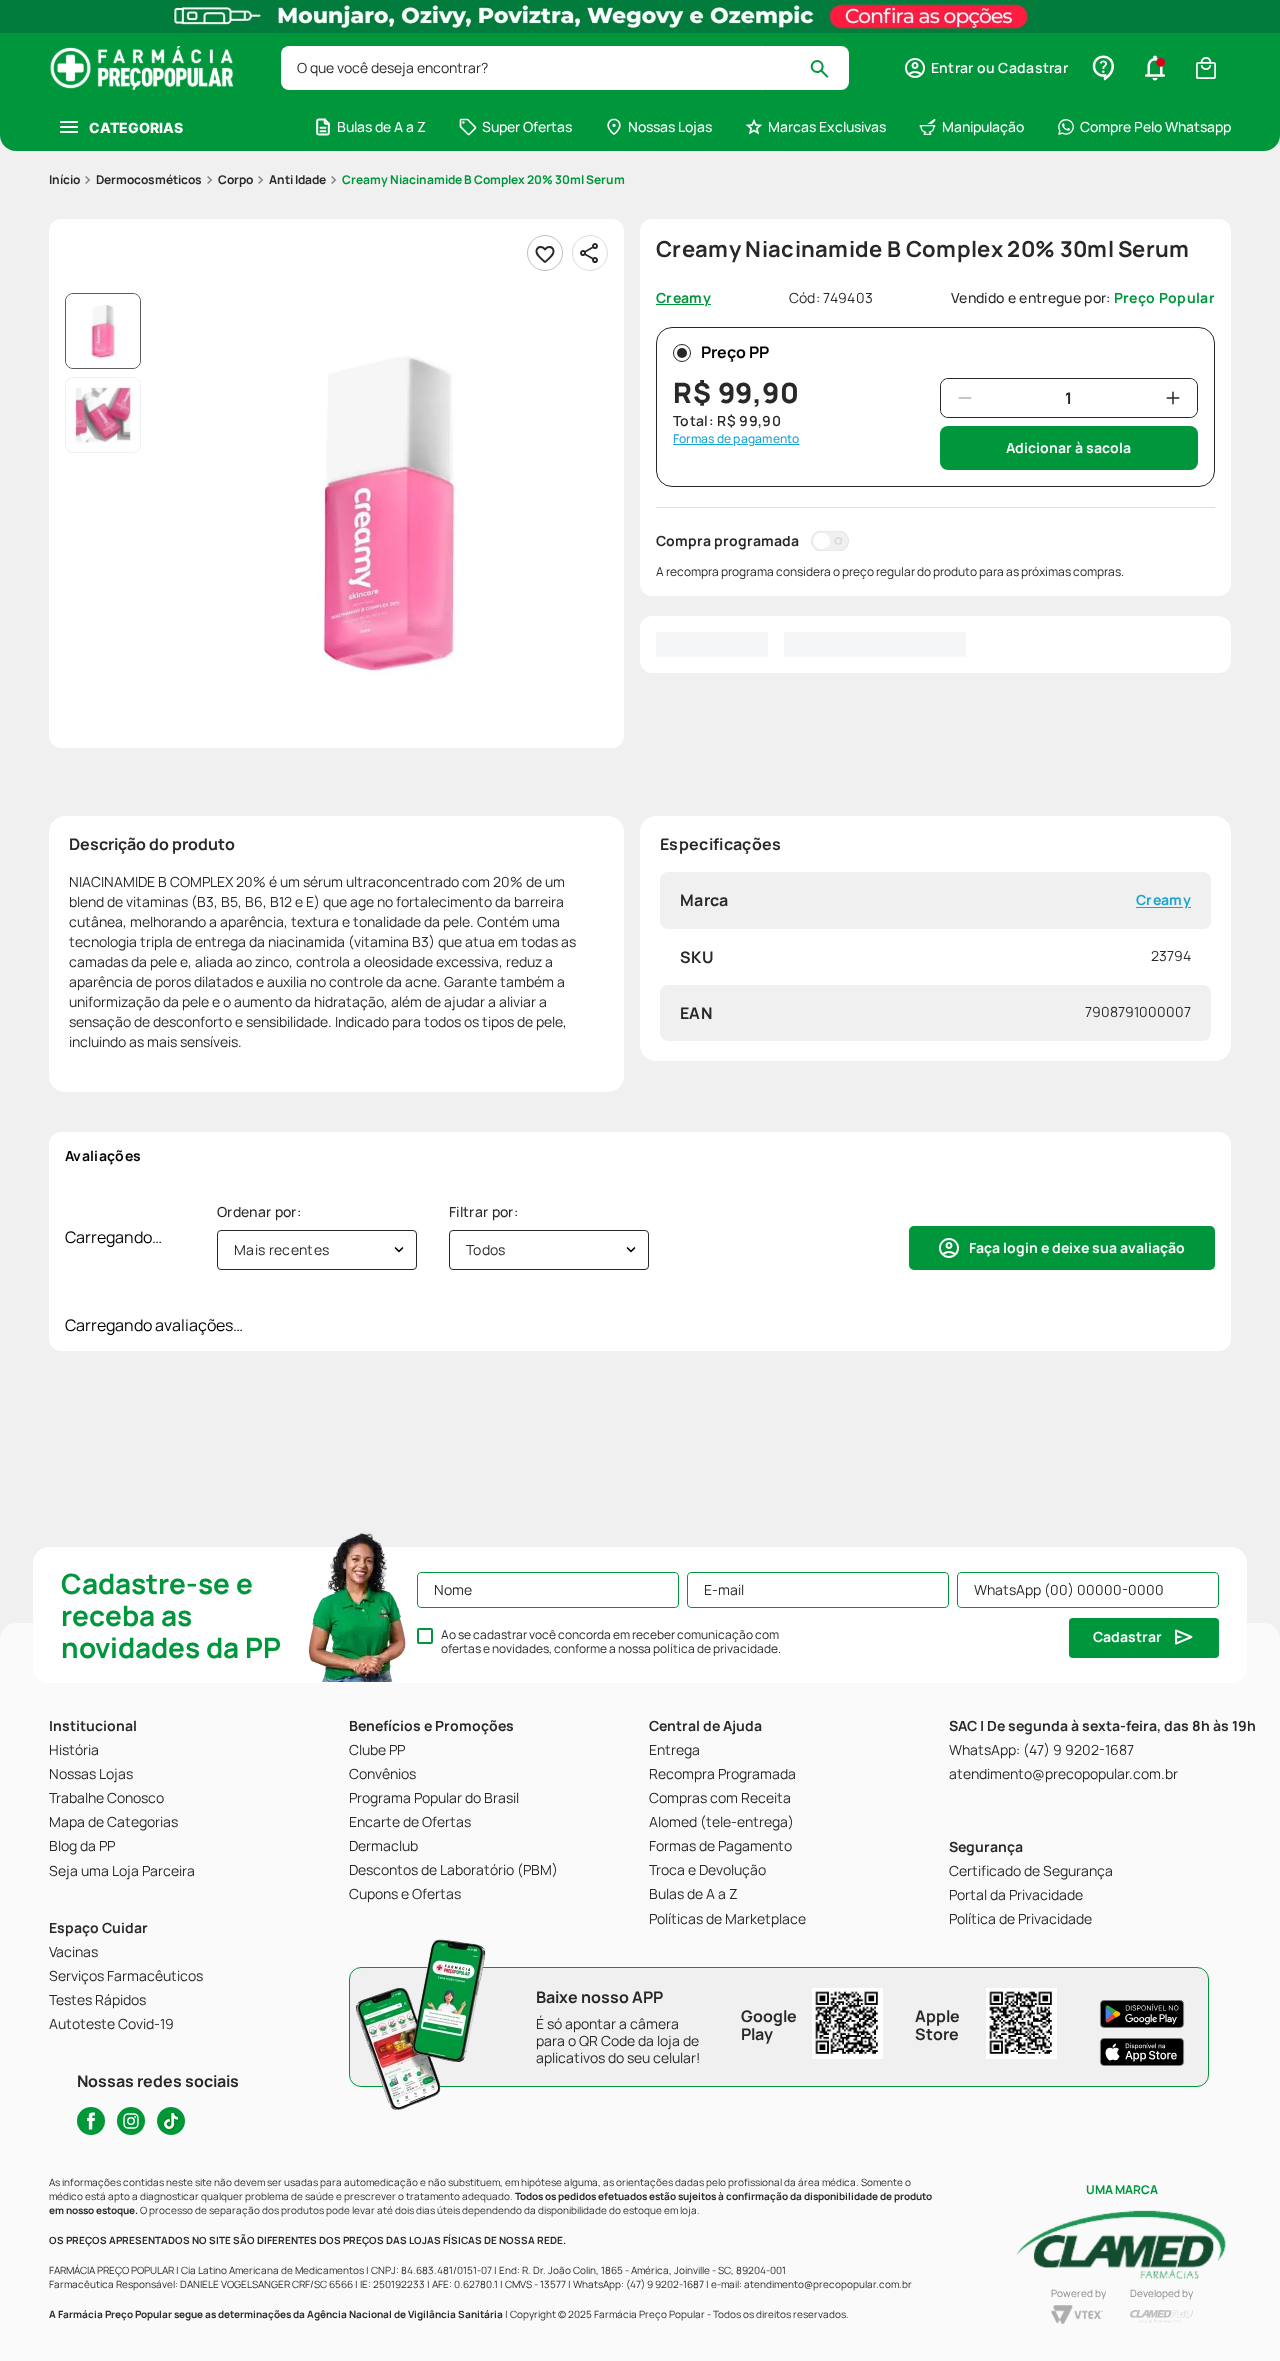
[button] (985, 68)
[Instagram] (131, 2121)
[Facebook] (91, 2121)
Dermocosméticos (149, 179)
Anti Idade (297, 179)
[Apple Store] (1142, 2052)
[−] (965, 398)
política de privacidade (715, 1648)
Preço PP (735, 352)
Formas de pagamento (736, 439)
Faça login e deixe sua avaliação (1077, 1247)
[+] (1173, 398)
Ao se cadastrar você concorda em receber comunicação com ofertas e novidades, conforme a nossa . (611, 1642)
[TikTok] (171, 2121)
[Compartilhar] (590, 253)
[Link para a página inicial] (64, 180)
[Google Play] (1142, 2014)
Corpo (235, 179)
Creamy (1163, 900)
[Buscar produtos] (828, 68)
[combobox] (565, 68)
